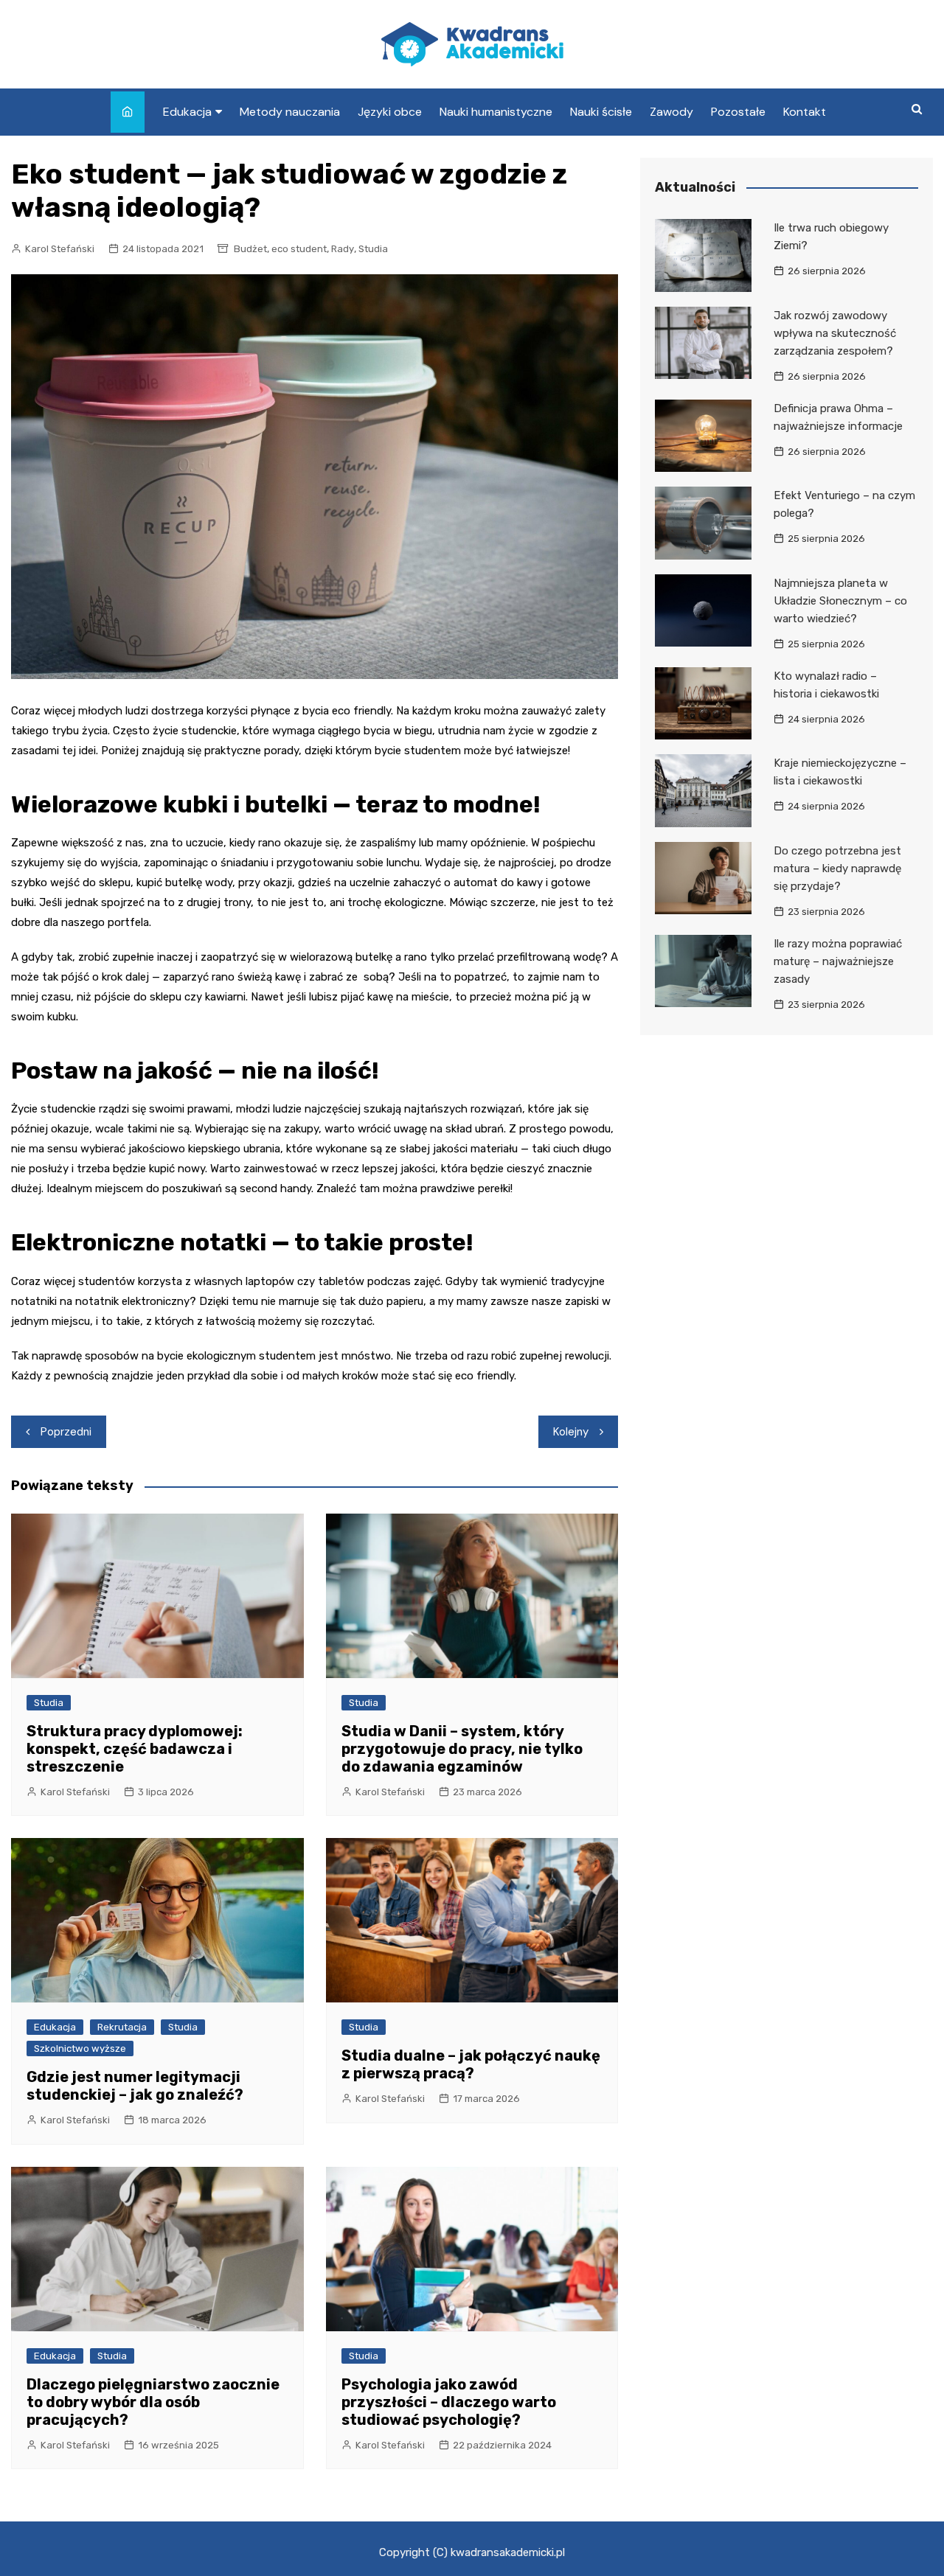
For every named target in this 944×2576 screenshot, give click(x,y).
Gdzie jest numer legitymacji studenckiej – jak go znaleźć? (135, 2086)
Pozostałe (738, 112)
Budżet (250, 249)
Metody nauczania (290, 112)
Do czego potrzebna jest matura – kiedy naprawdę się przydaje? (837, 868)
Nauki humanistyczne (496, 112)
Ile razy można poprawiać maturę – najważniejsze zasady (838, 961)
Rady (343, 249)
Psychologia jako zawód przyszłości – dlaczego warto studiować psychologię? (449, 2402)
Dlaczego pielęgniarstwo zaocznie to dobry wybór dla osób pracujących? (153, 2402)
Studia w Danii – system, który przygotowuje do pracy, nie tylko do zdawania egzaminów (462, 1749)
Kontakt (805, 112)
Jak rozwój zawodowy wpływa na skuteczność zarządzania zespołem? (835, 333)
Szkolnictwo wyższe (80, 2048)
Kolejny (571, 1432)
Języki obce (390, 112)
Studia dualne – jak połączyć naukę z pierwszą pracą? (471, 2064)
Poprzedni (66, 1432)
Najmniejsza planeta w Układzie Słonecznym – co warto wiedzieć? (840, 601)
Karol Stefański (60, 249)
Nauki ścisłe (601, 112)
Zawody (671, 112)
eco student (299, 249)
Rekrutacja (122, 2027)
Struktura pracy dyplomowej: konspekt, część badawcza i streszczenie (135, 1749)
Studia (373, 249)
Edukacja (187, 112)
